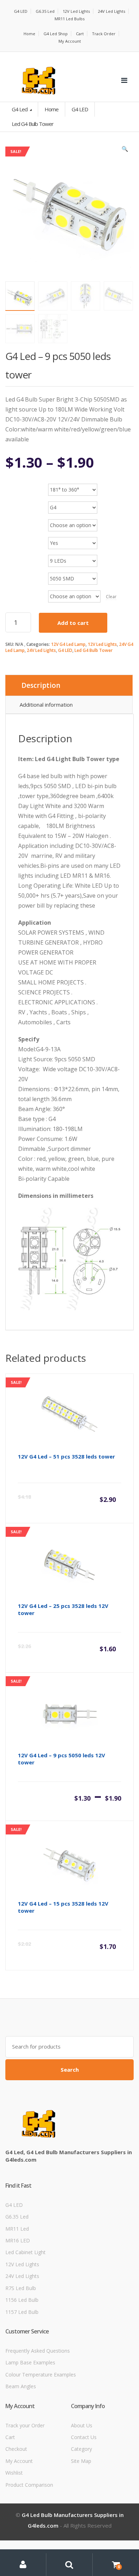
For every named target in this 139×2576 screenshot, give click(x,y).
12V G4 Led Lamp (68, 644)
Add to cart (73, 623)
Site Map (81, 2461)
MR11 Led (17, 2229)
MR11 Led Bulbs (69, 19)
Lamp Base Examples (30, 2362)
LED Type (17, 573)
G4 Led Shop (56, 34)
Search (70, 2070)
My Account (70, 41)
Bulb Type (19, 502)
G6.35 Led (45, 11)
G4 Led (20, 109)
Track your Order (25, 2425)
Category (81, 2449)
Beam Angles (21, 2386)
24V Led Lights (112, 11)
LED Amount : (22, 555)
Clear (111, 597)
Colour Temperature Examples (41, 2375)
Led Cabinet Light (25, 2252)
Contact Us (84, 2437)
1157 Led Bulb (22, 2312)
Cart (80, 34)
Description (41, 685)
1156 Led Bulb (22, 2300)
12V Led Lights (76, 11)
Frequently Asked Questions (38, 2351)
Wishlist (14, 2473)
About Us (82, 2425)
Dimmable (19, 538)
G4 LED (21, 11)
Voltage (16, 591)
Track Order (104, 34)
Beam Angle (21, 484)
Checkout (16, 2449)
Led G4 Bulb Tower (94, 650)
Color (14, 520)
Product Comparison (29, 2485)
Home (29, 34)
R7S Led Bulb (21, 2288)
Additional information (46, 705)
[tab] (69, 685)
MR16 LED (18, 2240)
